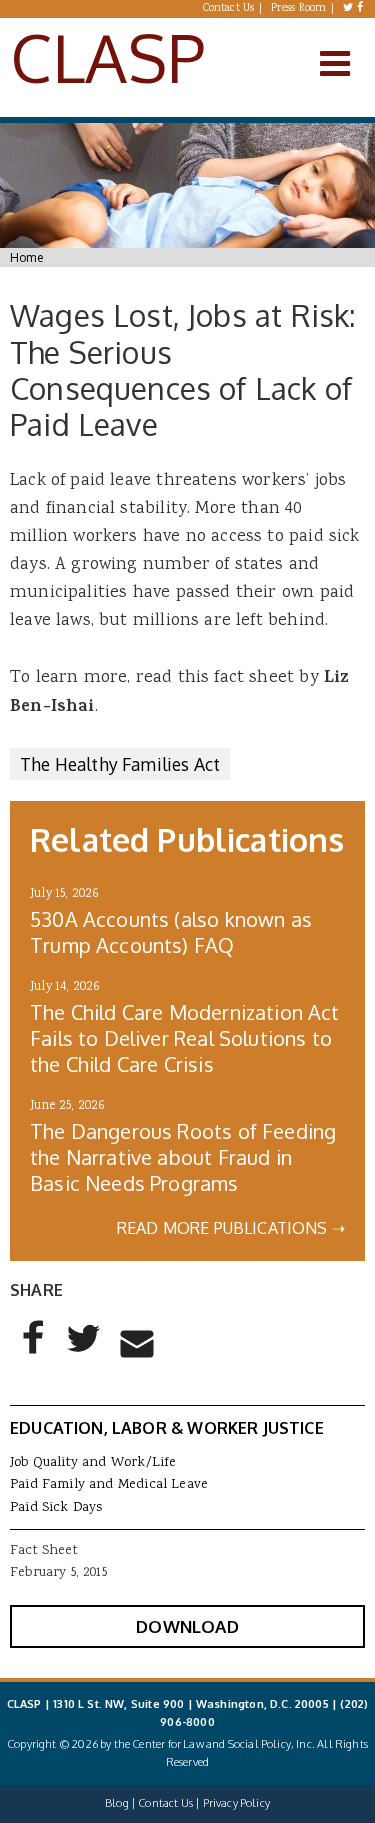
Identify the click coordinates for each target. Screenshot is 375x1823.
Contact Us (229, 9)
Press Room (299, 9)
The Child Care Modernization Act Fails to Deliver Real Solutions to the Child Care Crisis (185, 1038)
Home (26, 257)
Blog (117, 1803)
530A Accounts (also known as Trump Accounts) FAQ (171, 932)
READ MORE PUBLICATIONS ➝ (231, 1228)
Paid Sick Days (56, 1508)
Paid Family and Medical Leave (109, 1485)
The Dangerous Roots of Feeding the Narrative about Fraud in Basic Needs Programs (183, 1157)
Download (187, 1626)
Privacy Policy (236, 1803)
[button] (34, 1354)
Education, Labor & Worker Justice (167, 1428)
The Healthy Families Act (120, 764)
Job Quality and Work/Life (93, 1463)
